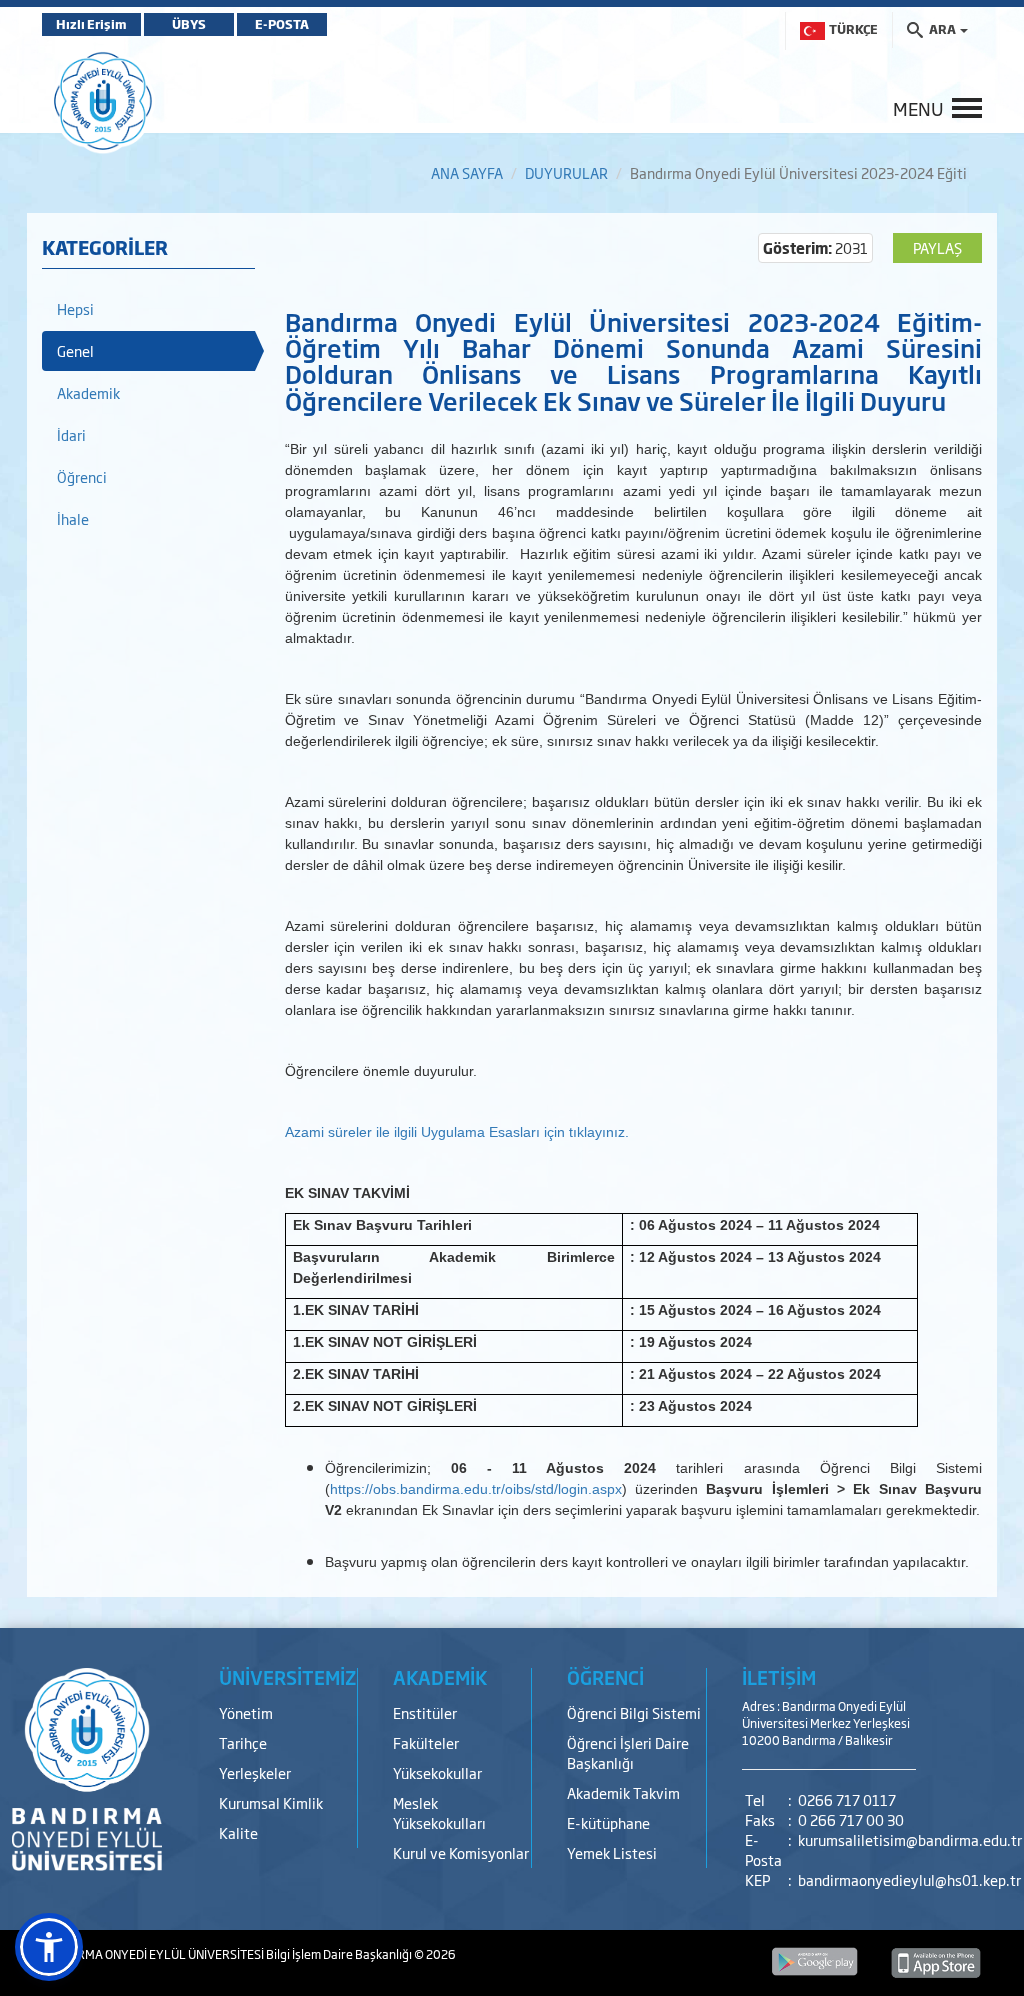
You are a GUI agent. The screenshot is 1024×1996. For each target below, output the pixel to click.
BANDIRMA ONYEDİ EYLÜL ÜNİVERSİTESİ (154, 1954)
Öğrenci (82, 476)
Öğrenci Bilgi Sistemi (634, 1712)
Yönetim (246, 1712)
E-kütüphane (608, 1822)
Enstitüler (425, 1712)
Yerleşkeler (255, 1772)
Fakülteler (426, 1742)
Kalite (238, 1832)
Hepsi (75, 308)
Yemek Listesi (612, 1852)
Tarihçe (243, 1742)
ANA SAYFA (467, 172)
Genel (75, 350)
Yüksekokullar (437, 1772)
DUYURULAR (566, 172)
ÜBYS (189, 24)
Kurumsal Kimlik (271, 1802)
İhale (73, 518)
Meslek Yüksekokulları (439, 1812)
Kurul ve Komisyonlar (461, 1852)
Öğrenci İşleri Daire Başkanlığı (628, 1752)
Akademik (88, 392)
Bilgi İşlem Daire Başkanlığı (340, 1954)
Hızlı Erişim (91, 24)
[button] (49, 1947)
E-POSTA (282, 24)
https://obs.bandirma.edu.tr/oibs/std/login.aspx (476, 1489)
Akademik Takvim (623, 1792)
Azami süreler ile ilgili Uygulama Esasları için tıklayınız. (457, 1132)
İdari (71, 434)
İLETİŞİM (779, 1677)
